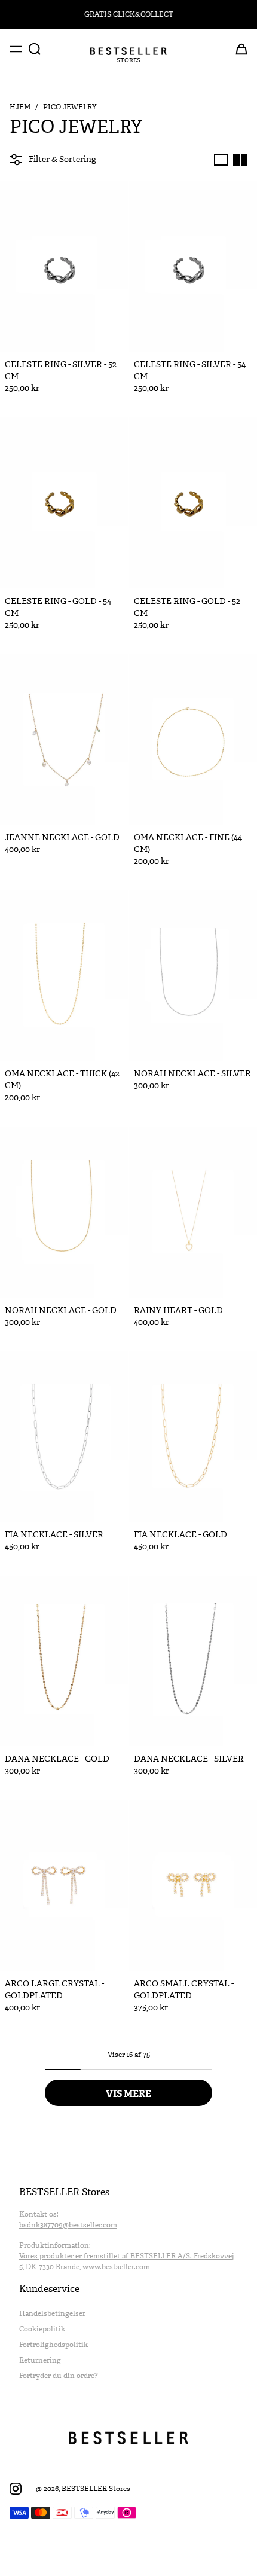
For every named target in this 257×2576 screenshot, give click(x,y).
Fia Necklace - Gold (180, 1535)
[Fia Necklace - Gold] (193, 1437)
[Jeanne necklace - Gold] (64, 739)
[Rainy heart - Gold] (193, 1212)
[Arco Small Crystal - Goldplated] (193, 1885)
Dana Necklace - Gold (57, 1759)
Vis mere (128, 2093)
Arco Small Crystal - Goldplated (184, 1990)
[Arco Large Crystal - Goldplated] (64, 1885)
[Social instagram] (16, 2489)
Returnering (40, 2360)
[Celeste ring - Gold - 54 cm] (64, 503)
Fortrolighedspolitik (53, 2345)
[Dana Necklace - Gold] (64, 1661)
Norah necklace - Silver (192, 1074)
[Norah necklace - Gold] (64, 1212)
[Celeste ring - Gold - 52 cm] (193, 503)
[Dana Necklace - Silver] (193, 1661)
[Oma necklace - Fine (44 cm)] (193, 739)
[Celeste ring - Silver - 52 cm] (64, 266)
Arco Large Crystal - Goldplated (54, 1990)
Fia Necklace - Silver (54, 1535)
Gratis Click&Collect (129, 14)
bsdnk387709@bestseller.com (68, 2225)
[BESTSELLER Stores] (128, 51)
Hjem (20, 107)
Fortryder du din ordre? (59, 2376)
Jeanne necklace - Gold (62, 837)
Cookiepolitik (42, 2329)
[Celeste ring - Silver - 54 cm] (193, 266)
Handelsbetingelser (52, 2313)
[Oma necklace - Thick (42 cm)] (64, 976)
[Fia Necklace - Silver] (64, 1437)
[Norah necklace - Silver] (193, 976)
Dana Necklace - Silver (189, 1759)
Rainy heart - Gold (178, 1310)
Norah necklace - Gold (61, 1310)
